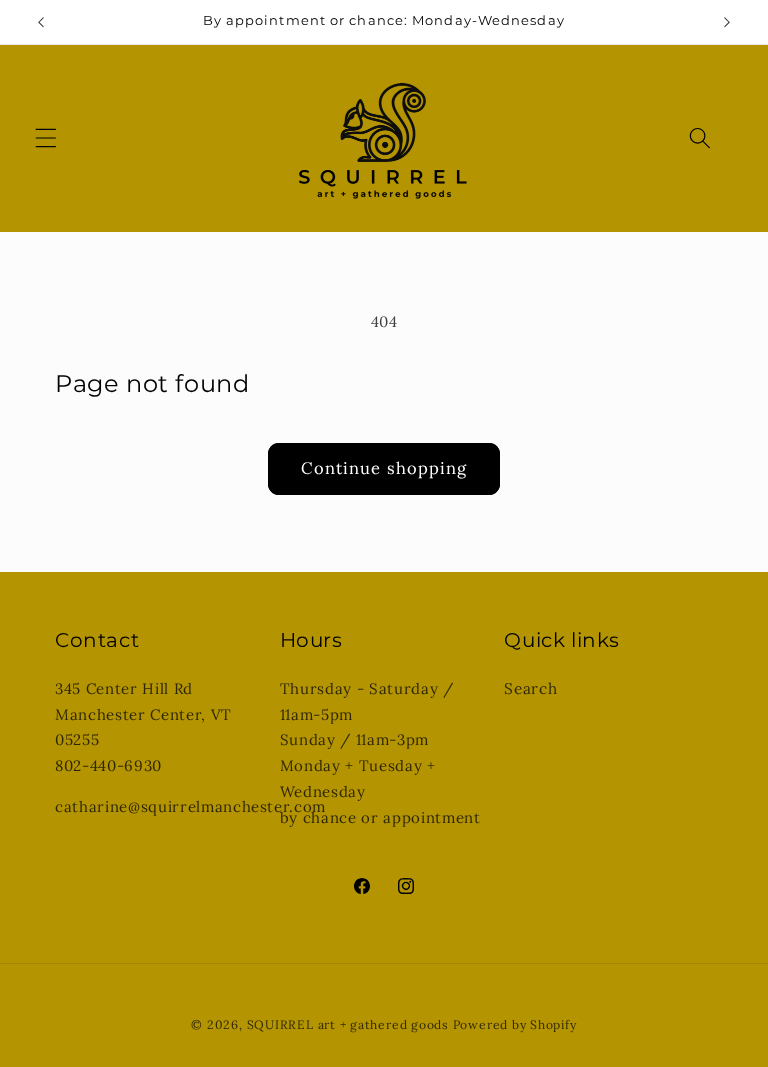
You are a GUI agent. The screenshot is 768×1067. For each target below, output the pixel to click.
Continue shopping (384, 468)
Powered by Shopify (515, 1024)
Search (530, 688)
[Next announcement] (727, 22)
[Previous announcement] (41, 22)
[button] (46, 138)
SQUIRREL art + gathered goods (348, 1024)
